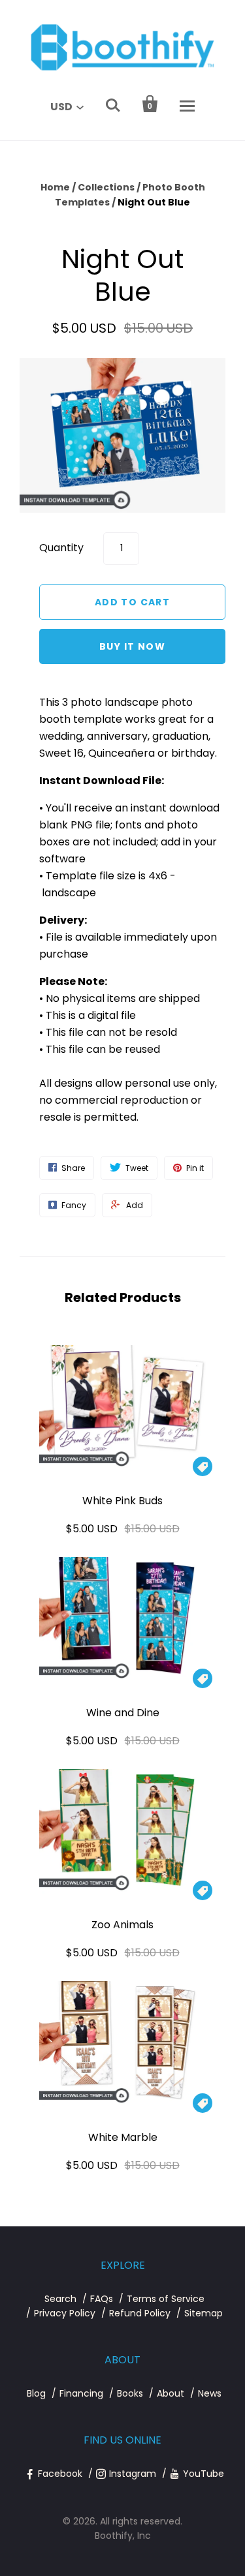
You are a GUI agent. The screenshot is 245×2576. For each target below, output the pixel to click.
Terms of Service (166, 2299)
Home (55, 187)
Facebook (60, 2474)
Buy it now (132, 646)
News (210, 2393)
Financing (81, 2393)
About (171, 2393)
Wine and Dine (123, 1713)
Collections (106, 187)
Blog (36, 2393)
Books (130, 2393)
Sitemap (204, 2313)
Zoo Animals (122, 1925)
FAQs (102, 2299)
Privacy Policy (65, 2313)
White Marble (123, 2137)
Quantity (61, 548)
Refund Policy (140, 2313)
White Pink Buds (122, 1501)
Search (60, 2299)
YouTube (204, 2474)
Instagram (133, 2474)
